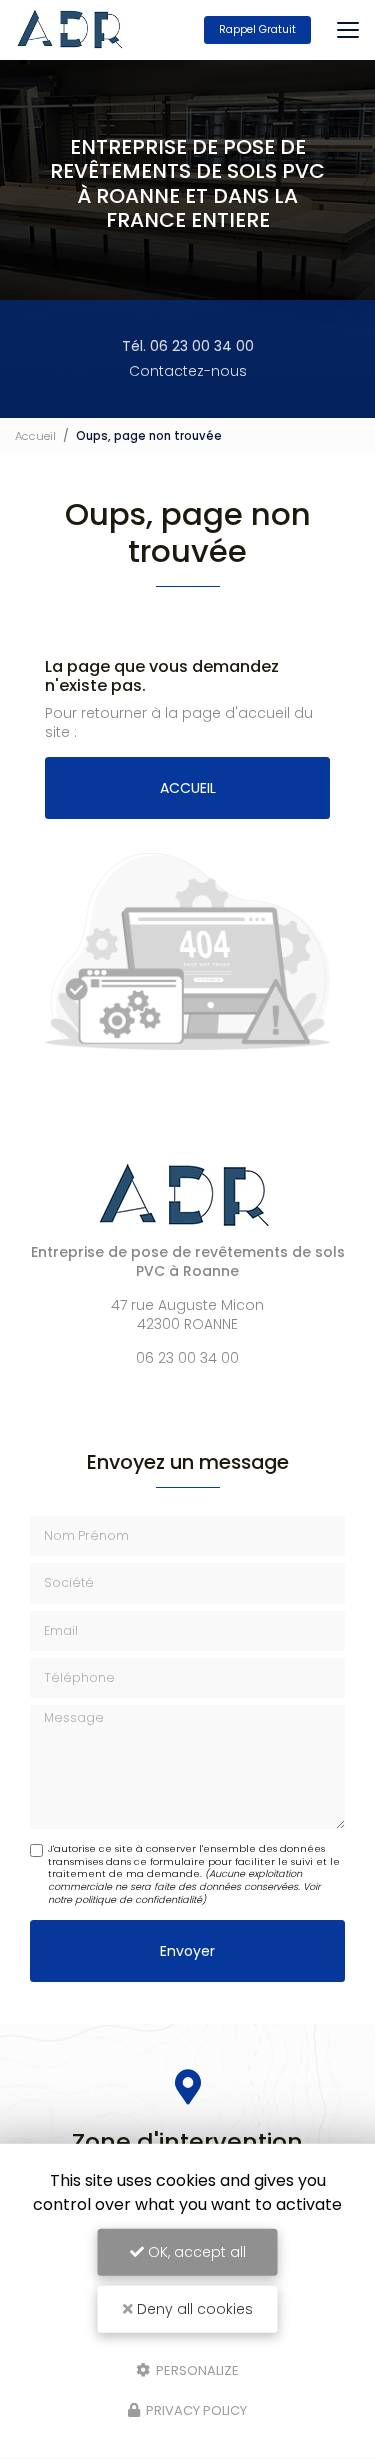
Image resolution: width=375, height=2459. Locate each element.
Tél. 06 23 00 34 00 (188, 346)
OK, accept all (195, 2252)
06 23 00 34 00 (187, 1358)
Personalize (196, 2369)
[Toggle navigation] (348, 30)
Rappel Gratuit (257, 29)
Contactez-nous (188, 371)
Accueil (35, 436)
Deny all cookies (193, 2309)
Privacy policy (195, 2410)
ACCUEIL (188, 788)
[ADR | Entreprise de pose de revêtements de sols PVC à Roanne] (72, 30)
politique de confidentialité (138, 1899)
